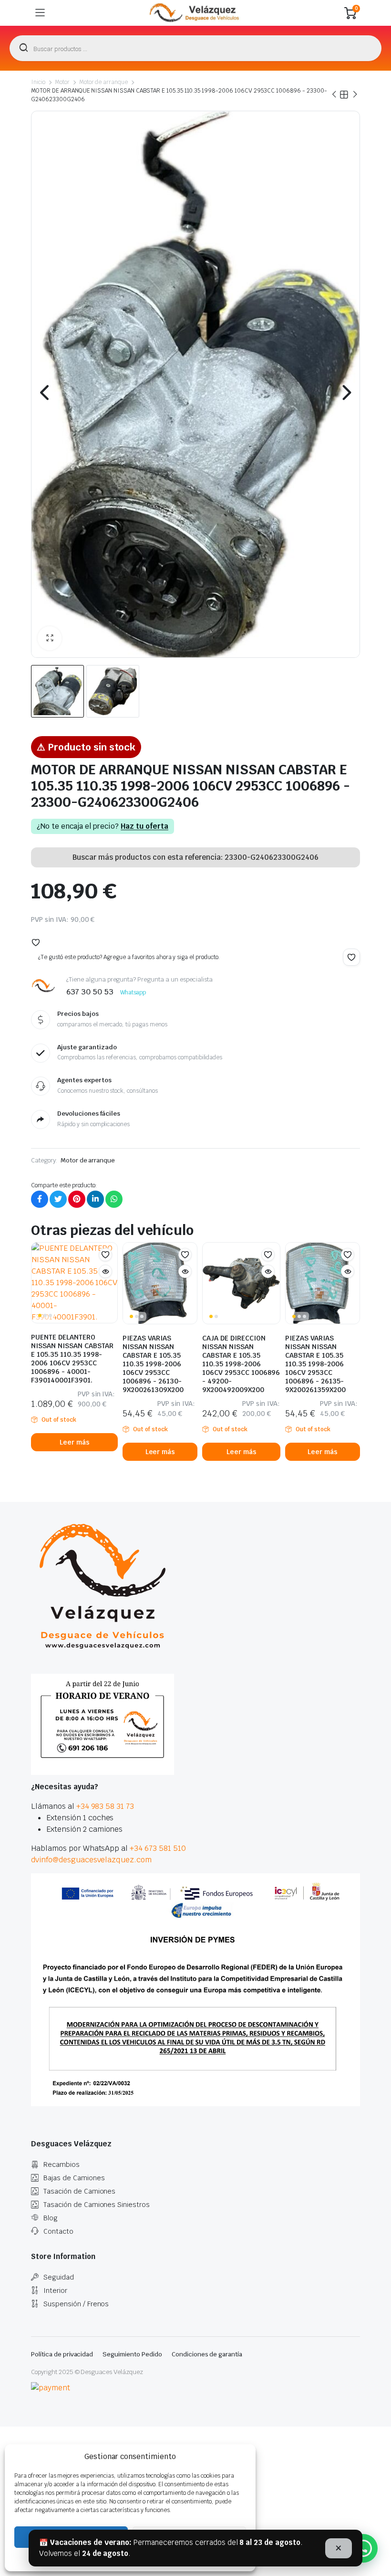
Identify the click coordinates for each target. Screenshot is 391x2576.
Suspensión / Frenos (76, 2304)
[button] (50, 638)
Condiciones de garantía (207, 2354)
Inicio (38, 82)
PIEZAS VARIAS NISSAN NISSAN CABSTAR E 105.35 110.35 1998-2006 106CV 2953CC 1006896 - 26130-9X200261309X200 (153, 1364)
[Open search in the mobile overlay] (195, 48)
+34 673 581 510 (158, 1848)
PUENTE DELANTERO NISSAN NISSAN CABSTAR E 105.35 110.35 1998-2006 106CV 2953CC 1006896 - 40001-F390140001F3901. (72, 1359)
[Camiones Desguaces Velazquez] (195, 13)
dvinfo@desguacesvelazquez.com (91, 1860)
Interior (55, 2291)
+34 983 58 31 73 (105, 1806)
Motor (62, 82)
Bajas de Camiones (74, 2178)
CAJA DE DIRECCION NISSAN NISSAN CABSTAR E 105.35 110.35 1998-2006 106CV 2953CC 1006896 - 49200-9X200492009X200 (241, 1364)
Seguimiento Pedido (132, 2354)
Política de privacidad (62, 2354)
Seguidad (59, 2277)
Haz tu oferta (144, 826)
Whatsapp (133, 992)
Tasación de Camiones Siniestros (97, 2205)
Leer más (75, 1442)
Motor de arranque (104, 82)
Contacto (58, 2231)
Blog (51, 2218)
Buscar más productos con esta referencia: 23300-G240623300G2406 (195, 857)
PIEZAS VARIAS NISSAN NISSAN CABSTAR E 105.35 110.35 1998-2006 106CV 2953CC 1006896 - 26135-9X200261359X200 (315, 1364)
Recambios (62, 2164)
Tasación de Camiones (79, 2191)
